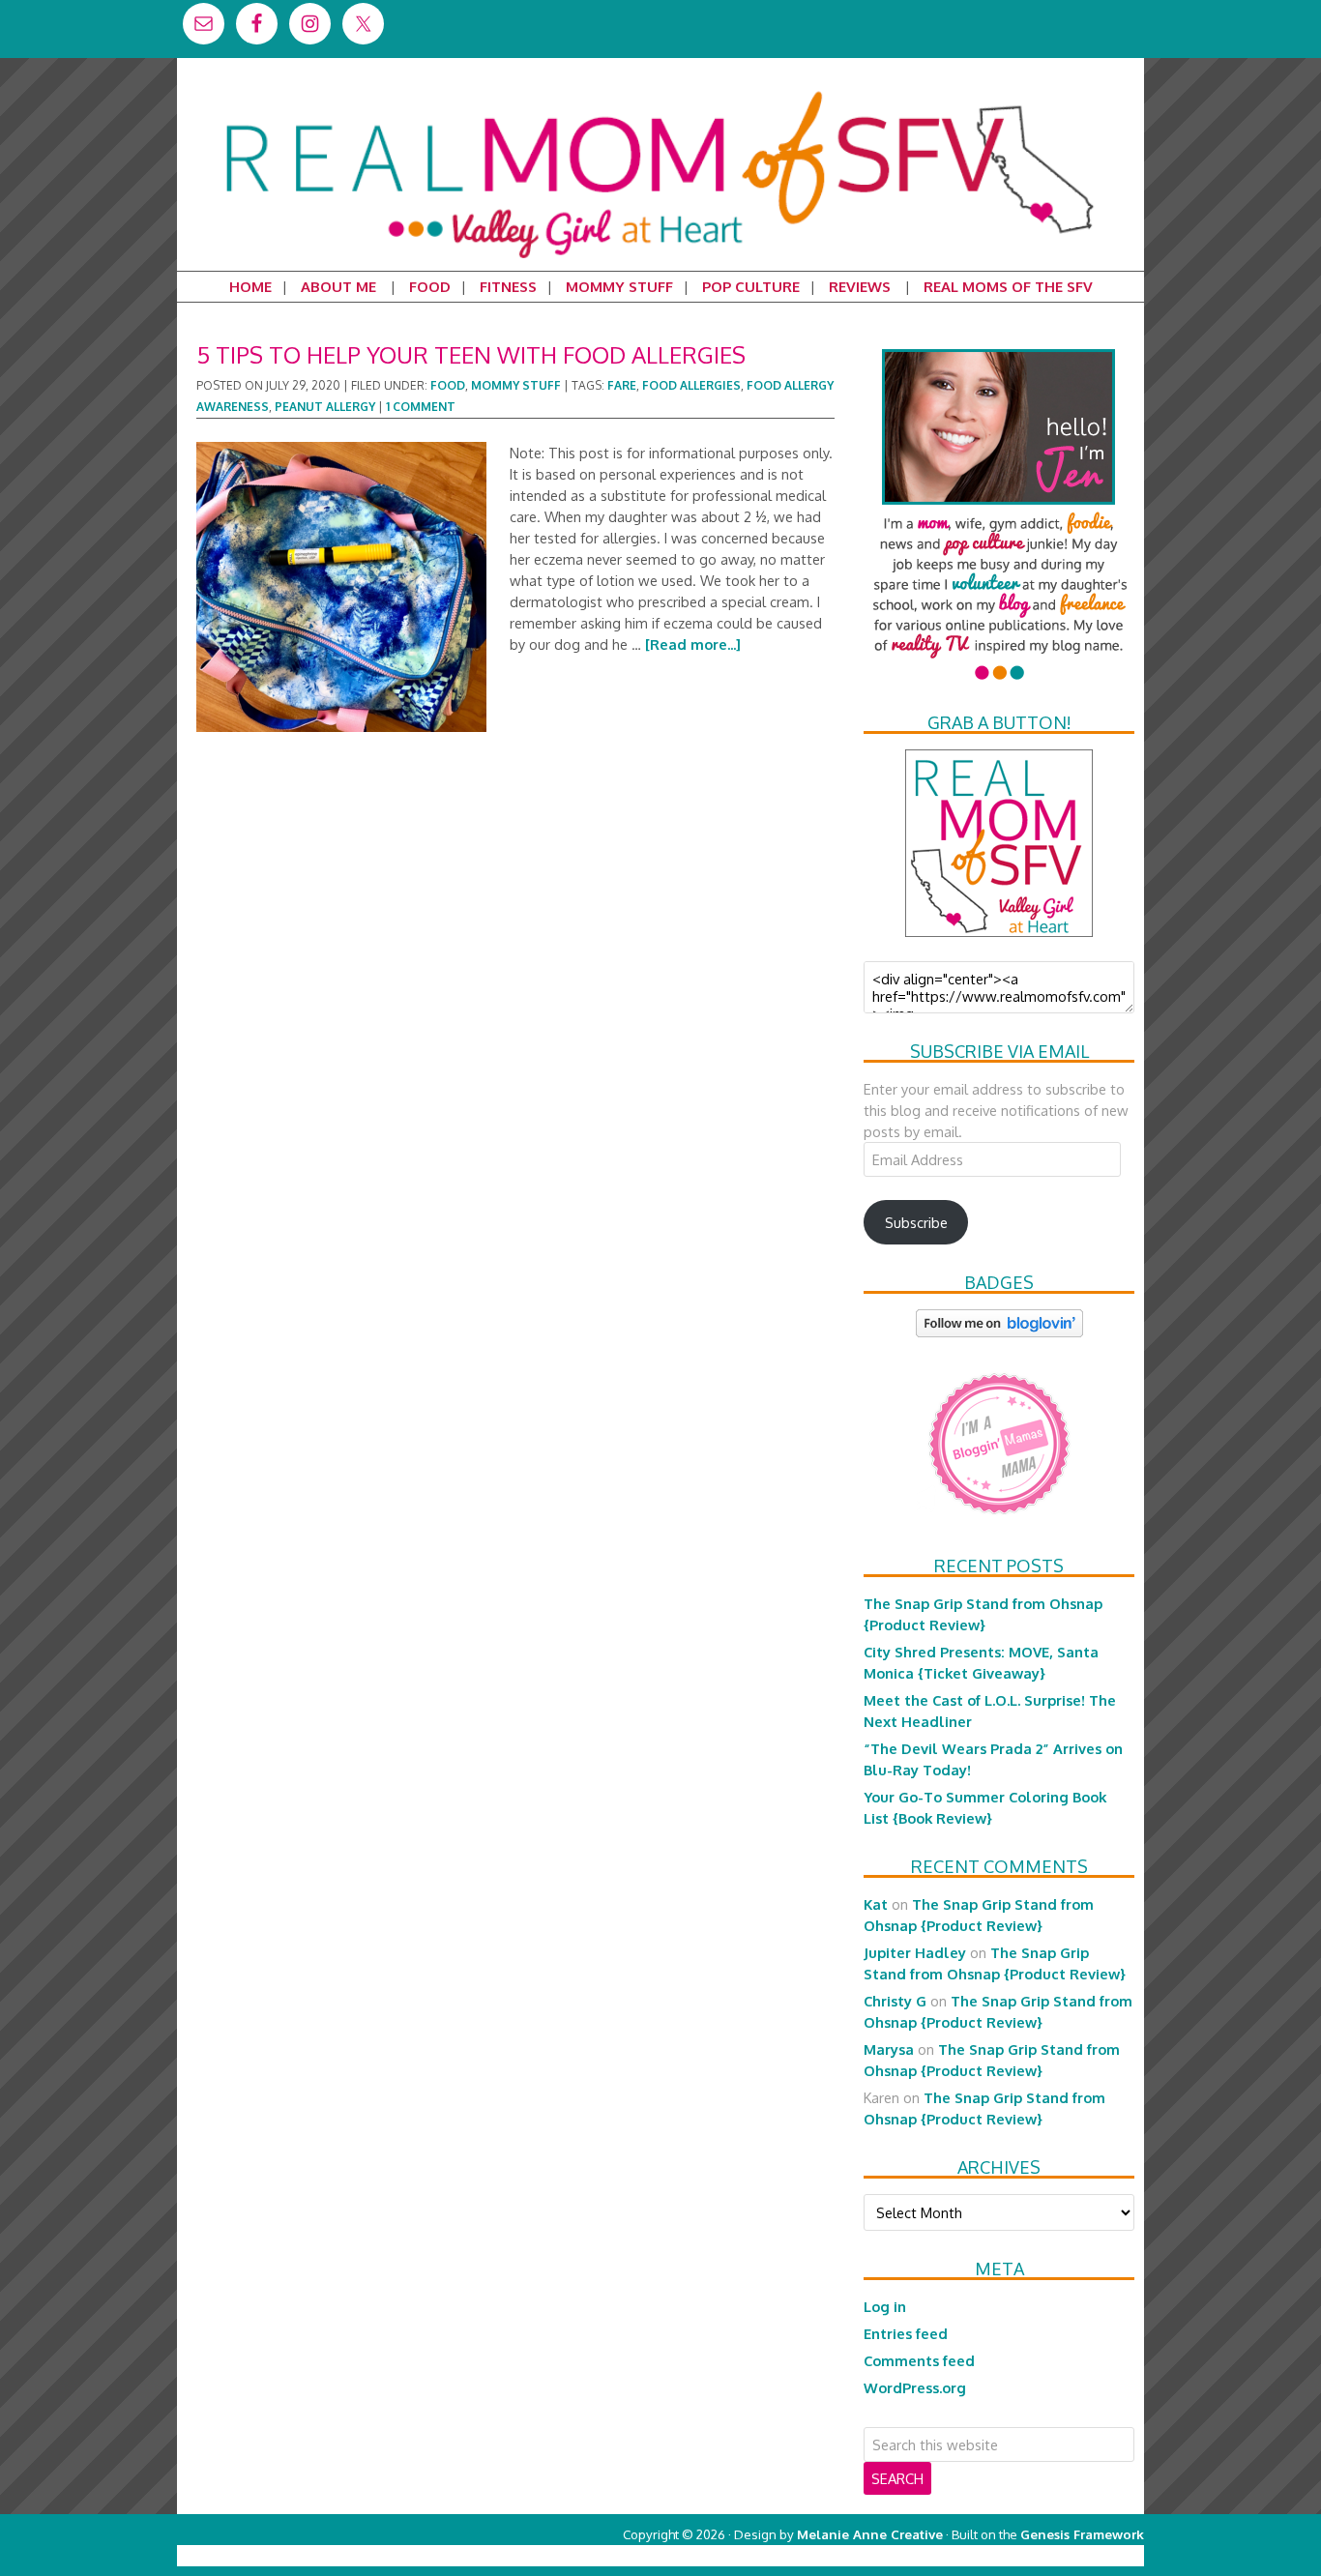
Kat (876, 1904)
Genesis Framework (1082, 2534)
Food (448, 385)
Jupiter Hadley (915, 1952)
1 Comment (421, 407)
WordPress (1061, 2555)
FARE (622, 385)
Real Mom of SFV (660, 91)
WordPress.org (915, 2387)
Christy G (895, 2001)
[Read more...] (693, 644)
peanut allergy (325, 407)
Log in (885, 2306)
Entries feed (906, 2333)
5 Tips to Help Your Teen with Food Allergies (471, 354)
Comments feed (919, 2360)
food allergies (691, 385)
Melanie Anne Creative (870, 2534)
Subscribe (916, 1222)
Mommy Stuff (516, 385)
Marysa (889, 2049)
